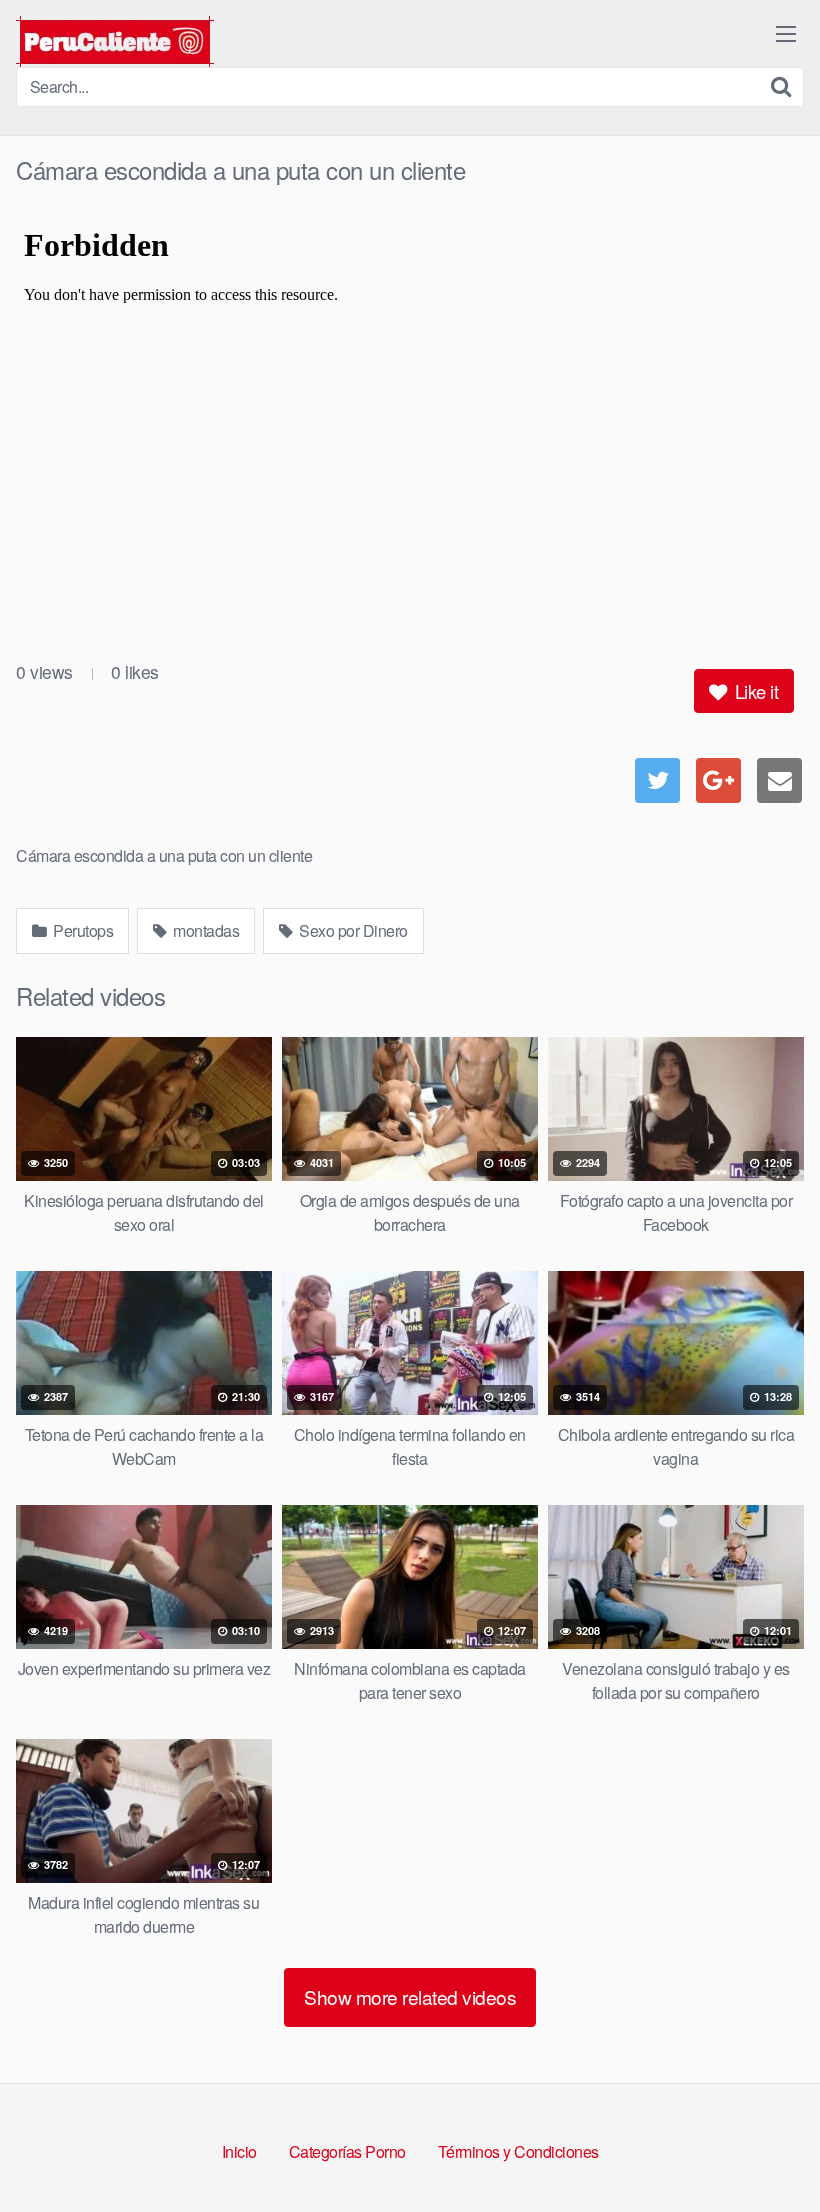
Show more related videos (410, 1996)
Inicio (239, 2151)
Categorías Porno (347, 2151)
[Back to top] (765, 2148)
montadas (205, 930)
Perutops (82, 930)
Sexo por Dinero (352, 930)
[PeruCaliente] (115, 41)
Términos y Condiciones (518, 2151)
